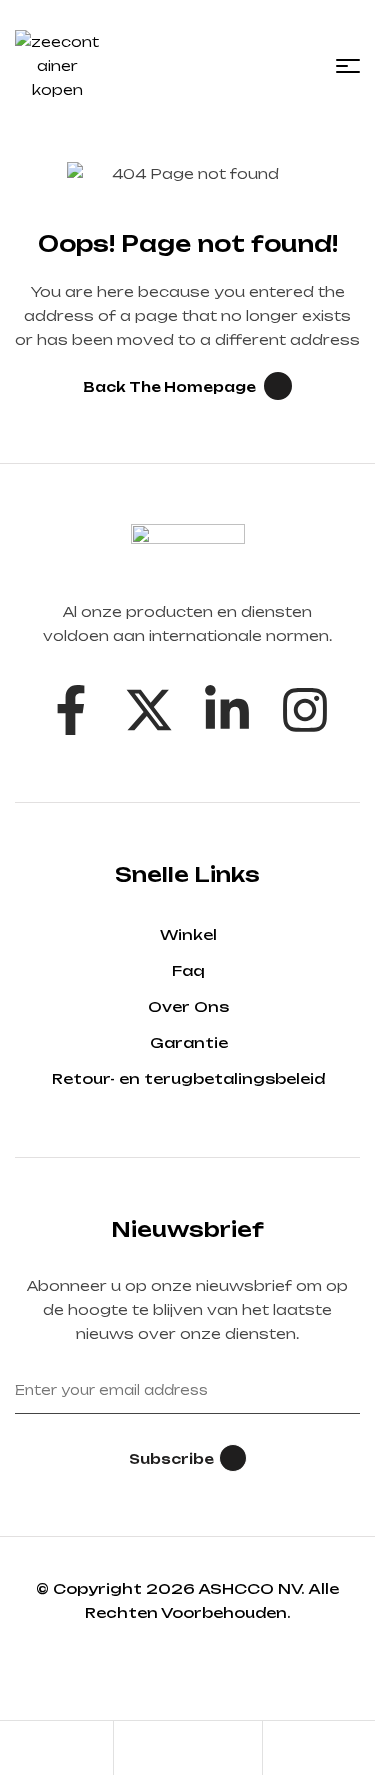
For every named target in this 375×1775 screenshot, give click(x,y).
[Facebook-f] (71, 710)
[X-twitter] (149, 710)
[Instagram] (305, 710)
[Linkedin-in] (227, 710)
